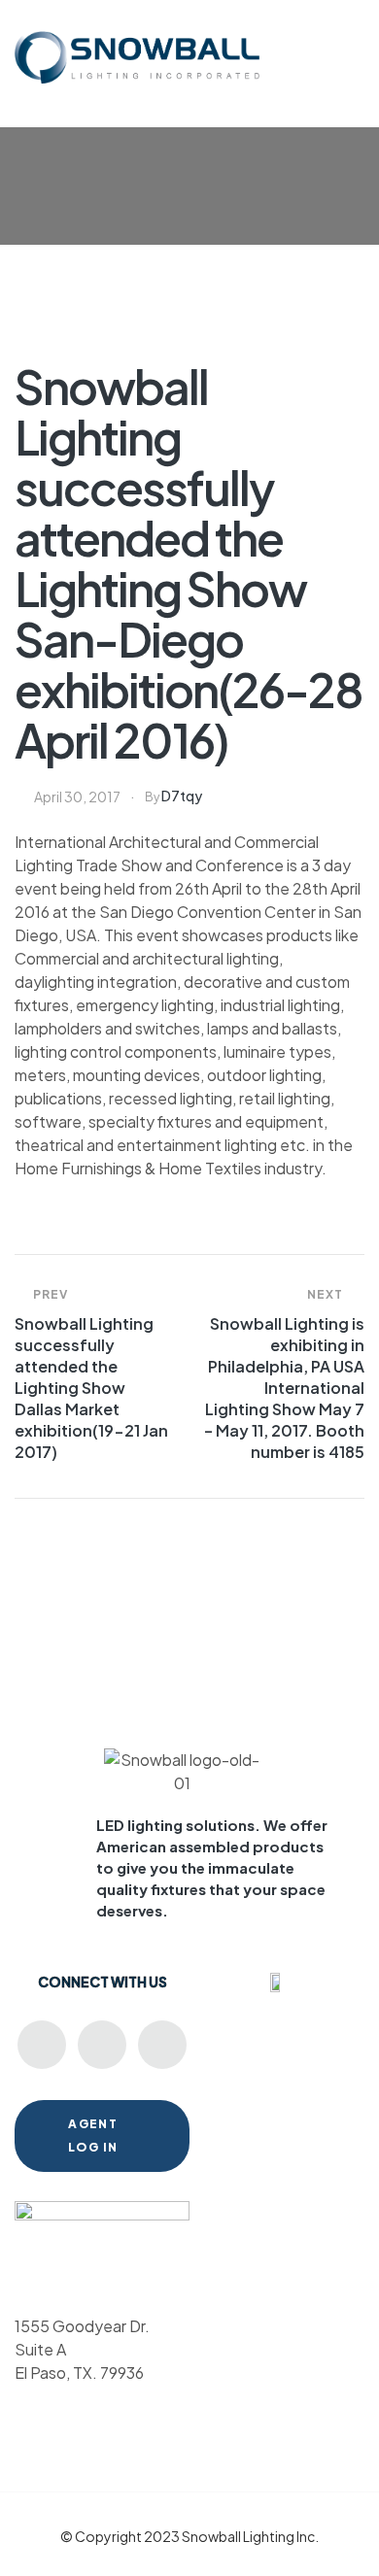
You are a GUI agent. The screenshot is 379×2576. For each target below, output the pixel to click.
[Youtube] (42, 2045)
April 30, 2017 (77, 797)
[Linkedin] (102, 2045)
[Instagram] (162, 2045)
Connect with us (103, 1982)
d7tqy (182, 796)
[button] (354, 44)
